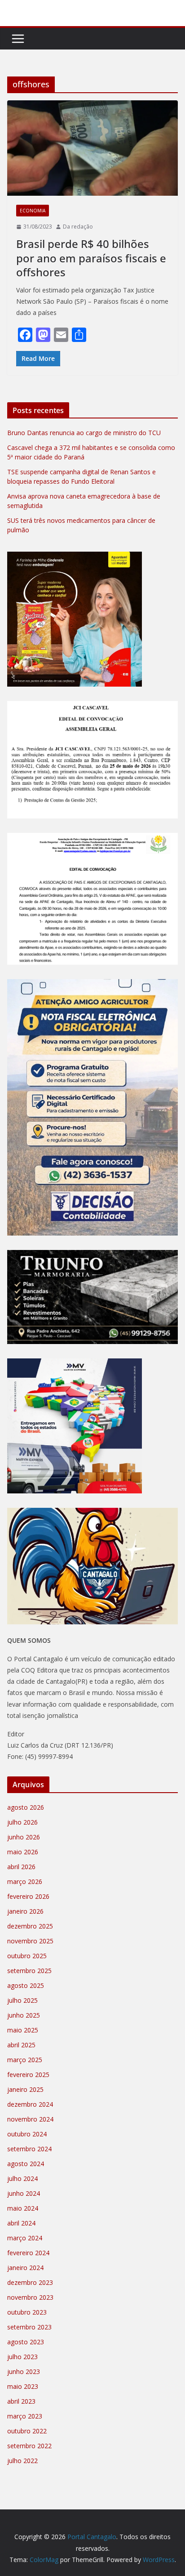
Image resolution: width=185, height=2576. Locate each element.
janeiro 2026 (25, 1911)
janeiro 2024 (25, 2268)
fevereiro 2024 (28, 2253)
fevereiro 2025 (28, 2075)
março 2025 (25, 2060)
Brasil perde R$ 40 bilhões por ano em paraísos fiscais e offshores (91, 258)
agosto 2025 (26, 1985)
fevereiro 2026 (28, 1896)
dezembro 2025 (30, 1926)
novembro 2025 (30, 1941)
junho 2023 (24, 2371)
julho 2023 (22, 2357)
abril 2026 (21, 1867)
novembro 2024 (30, 2119)
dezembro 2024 (30, 2104)
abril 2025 (21, 2045)
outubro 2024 (27, 2134)
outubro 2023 (27, 2312)
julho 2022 (22, 2461)
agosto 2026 (26, 1807)
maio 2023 (23, 2386)
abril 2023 (21, 2401)
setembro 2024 (29, 2149)
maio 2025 (23, 2030)
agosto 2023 (26, 2342)
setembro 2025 (29, 1971)
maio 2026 (23, 1852)
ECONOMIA (33, 211)
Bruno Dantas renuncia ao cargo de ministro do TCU (84, 433)
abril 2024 (21, 2223)
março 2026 (25, 1881)
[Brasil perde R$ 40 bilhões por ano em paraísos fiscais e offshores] (92, 148)
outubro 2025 (27, 1956)
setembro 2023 (29, 2327)
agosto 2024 (26, 2164)
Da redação (78, 227)
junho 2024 (24, 2193)
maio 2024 (23, 2208)
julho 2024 (22, 2178)
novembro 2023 (30, 2297)
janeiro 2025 (25, 2089)
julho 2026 (22, 1822)
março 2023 (25, 2416)
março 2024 (25, 2238)
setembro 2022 (29, 2446)
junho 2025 (24, 2015)
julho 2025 (22, 2000)
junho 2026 (24, 1837)
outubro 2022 (27, 2431)
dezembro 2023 (30, 2282)
